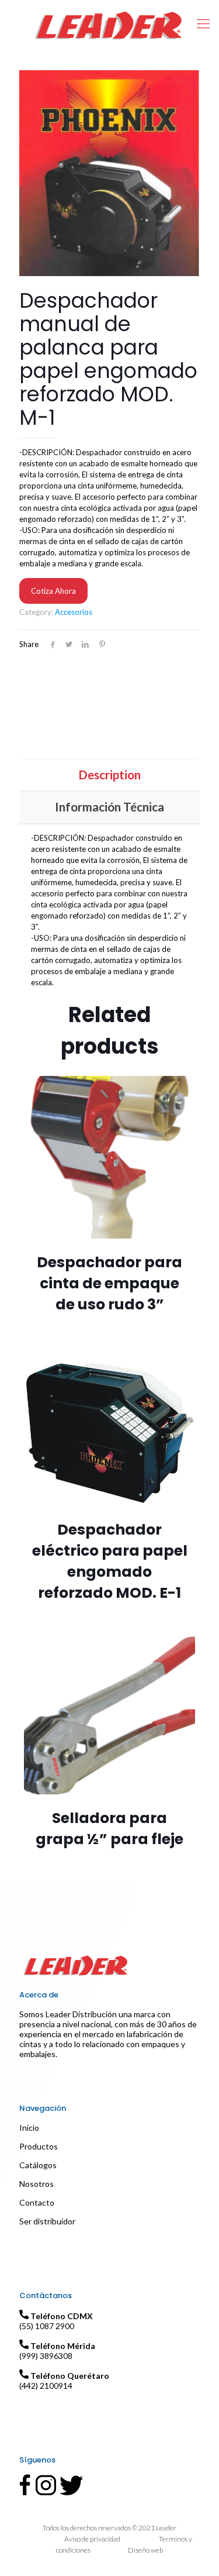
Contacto (37, 2202)
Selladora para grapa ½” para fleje (109, 1829)
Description (109, 774)
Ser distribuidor (47, 2221)
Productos (39, 2146)
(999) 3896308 (46, 2356)
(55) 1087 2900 (47, 2326)
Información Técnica (109, 806)
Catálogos (38, 2165)
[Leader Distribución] (109, 23)
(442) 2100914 (46, 2386)
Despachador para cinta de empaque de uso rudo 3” (109, 1283)
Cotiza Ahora (53, 591)
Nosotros (36, 2184)
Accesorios (74, 612)
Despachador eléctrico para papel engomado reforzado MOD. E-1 (110, 1561)
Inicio (29, 2128)
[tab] (109, 774)
